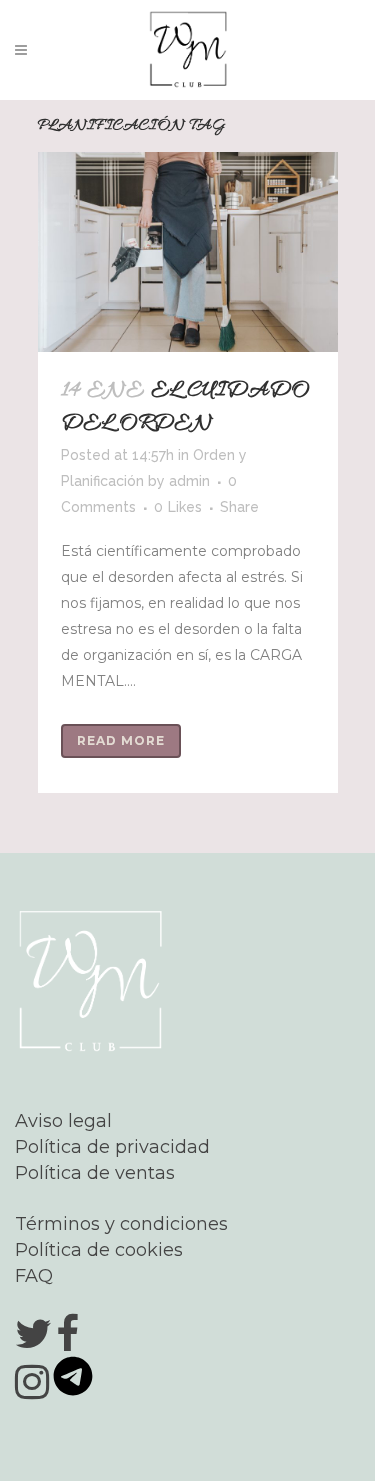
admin (189, 481)
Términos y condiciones (121, 1224)
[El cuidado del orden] (188, 252)
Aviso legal (63, 1121)
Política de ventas (95, 1173)
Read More (121, 740)
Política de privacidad (112, 1147)
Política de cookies (99, 1250)
